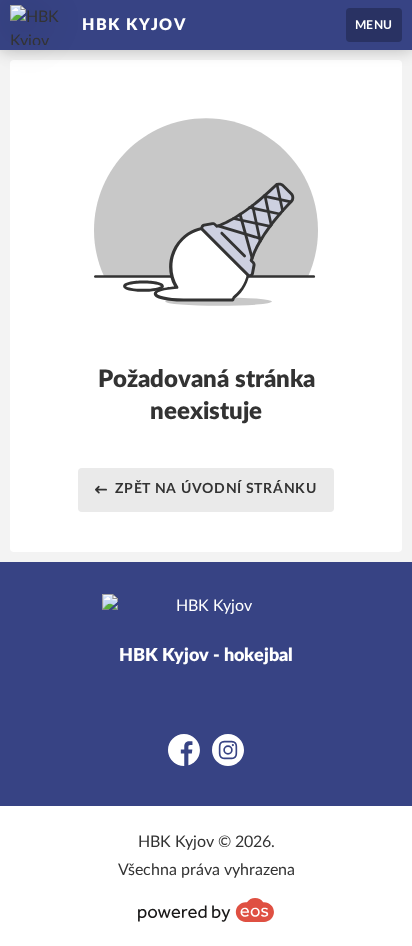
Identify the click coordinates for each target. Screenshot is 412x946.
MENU (374, 25)
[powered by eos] (206, 910)
